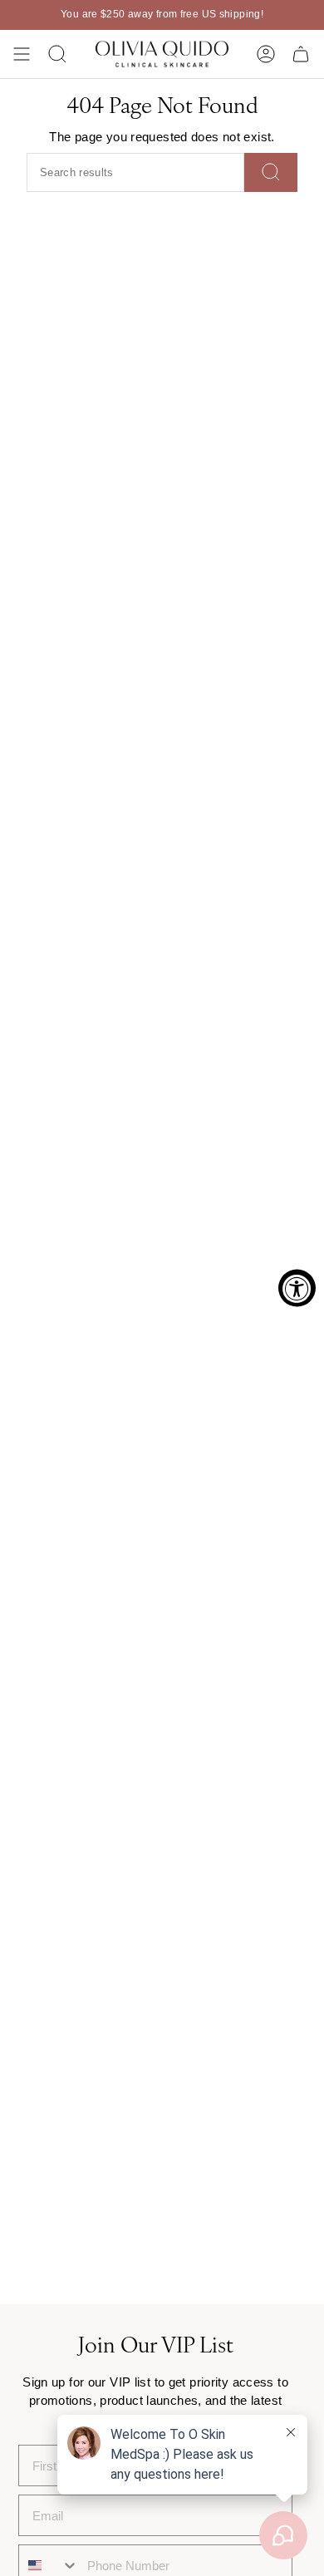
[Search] (271, 172)
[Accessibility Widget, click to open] (297, 1288)
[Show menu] (22, 54)
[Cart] (301, 54)
